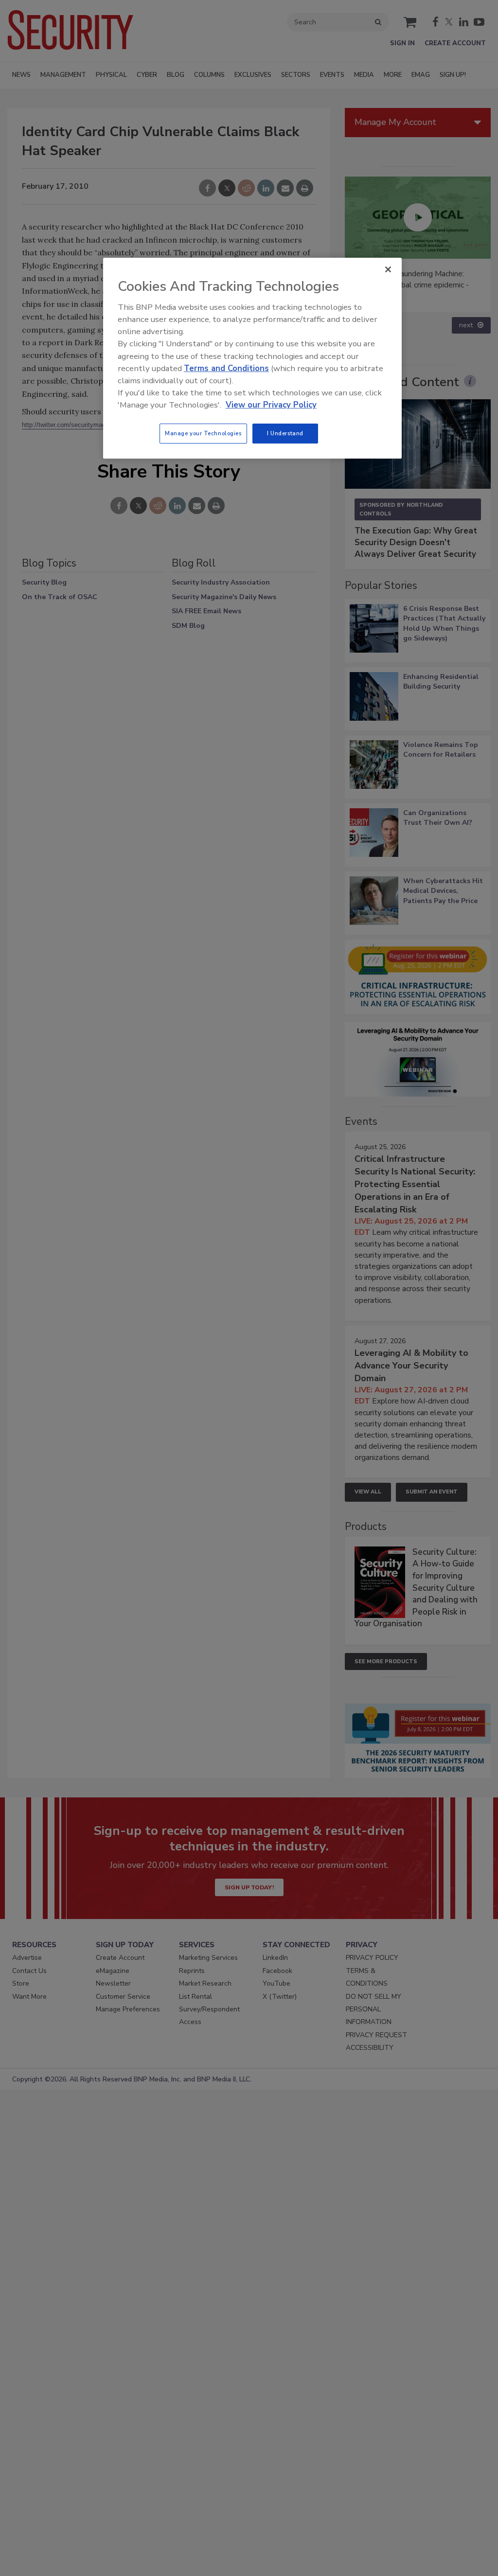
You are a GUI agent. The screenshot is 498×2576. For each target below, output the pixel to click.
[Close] (388, 269)
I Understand (285, 433)
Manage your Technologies (203, 433)
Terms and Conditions (226, 368)
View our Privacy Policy (271, 405)
